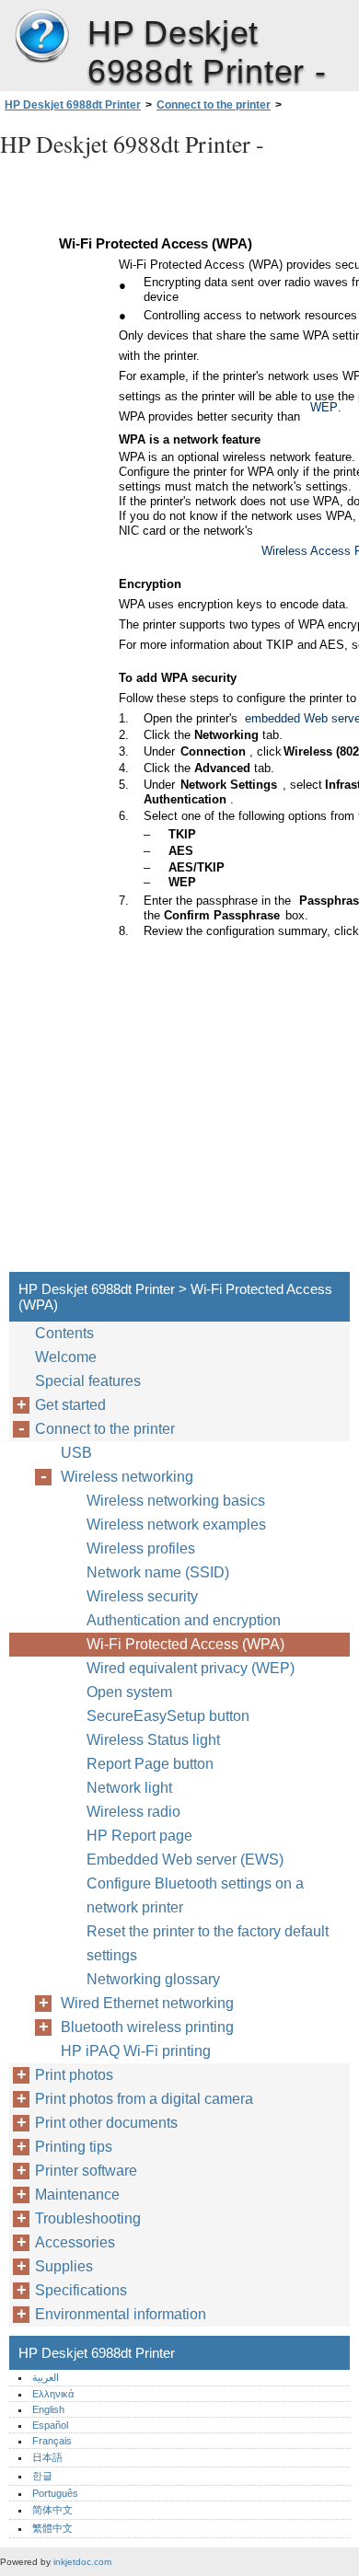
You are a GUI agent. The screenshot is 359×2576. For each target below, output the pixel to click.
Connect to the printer (214, 105)
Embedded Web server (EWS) (185, 1860)
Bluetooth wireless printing (147, 2027)
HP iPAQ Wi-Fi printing (136, 2051)
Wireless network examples (176, 1525)
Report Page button (150, 1764)
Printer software (86, 2171)
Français (52, 2441)
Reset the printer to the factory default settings (208, 1943)
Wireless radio (133, 1812)
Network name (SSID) (158, 1572)
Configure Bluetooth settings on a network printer (195, 1895)
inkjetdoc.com (82, 2562)
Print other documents (106, 2123)
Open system (129, 1692)
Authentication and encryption (184, 1620)
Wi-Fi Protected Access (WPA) (185, 1644)
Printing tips (74, 2147)
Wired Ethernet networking (147, 2003)
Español (50, 2425)
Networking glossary (153, 1979)
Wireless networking (127, 1477)
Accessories (75, 2242)
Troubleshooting (88, 2218)
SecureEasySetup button (168, 1716)
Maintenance (77, 2195)
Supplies (64, 2266)
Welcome (66, 1357)
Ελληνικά (53, 2394)
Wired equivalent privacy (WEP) (191, 1668)
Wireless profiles (141, 1548)
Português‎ (55, 2493)
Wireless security (142, 1596)
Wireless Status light (153, 1740)
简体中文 (52, 2510)
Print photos (74, 2075)
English (48, 2409)
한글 (42, 2476)
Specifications (81, 2290)
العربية (46, 2377)
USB (76, 1453)
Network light (129, 1788)
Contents (64, 1333)
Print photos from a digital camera (144, 2099)
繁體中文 (52, 2528)
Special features (88, 1381)
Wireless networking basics (176, 1501)
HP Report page (139, 1836)
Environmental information (121, 2314)
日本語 (47, 2457)
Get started (70, 1405)
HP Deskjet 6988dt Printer (41, 37)
